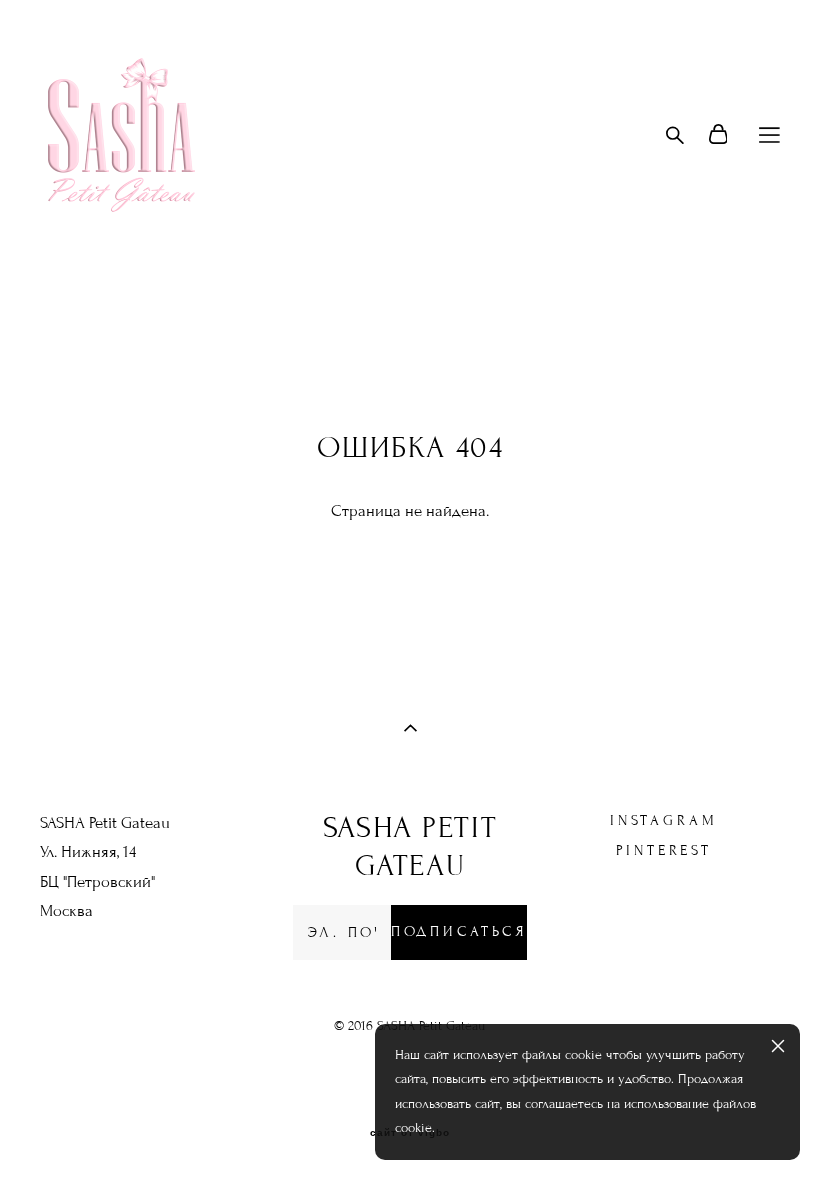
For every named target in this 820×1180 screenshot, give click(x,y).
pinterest (664, 850)
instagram (663, 820)
